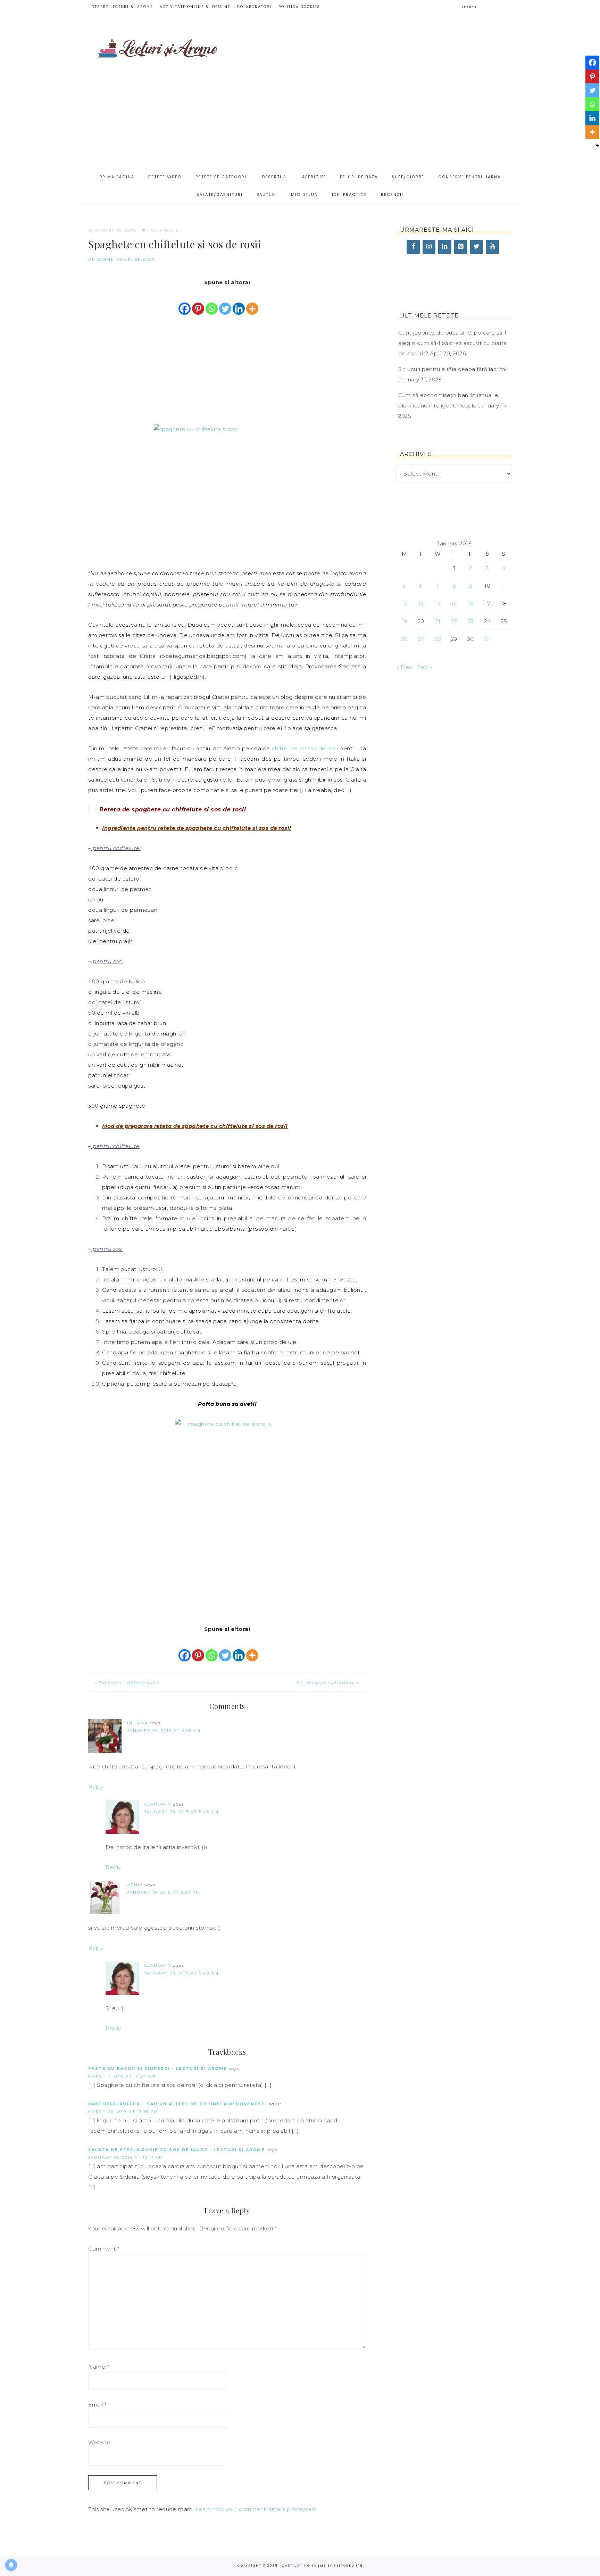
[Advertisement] (373, 91)
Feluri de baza (136, 259)
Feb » (425, 667)
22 (454, 621)
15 (454, 604)
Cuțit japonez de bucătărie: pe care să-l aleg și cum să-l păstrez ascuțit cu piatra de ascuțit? (452, 343)
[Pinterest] (198, 302)
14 (438, 604)
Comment (104, 2249)
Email (97, 2405)
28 (438, 639)
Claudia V (158, 1804)
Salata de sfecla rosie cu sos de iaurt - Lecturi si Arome (177, 2150)
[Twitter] (225, 302)
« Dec (405, 667)
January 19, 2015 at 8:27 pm (164, 1892)
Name (98, 2367)
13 (421, 604)
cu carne (101, 259)
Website (99, 2442)
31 (487, 639)
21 (438, 621)
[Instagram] (429, 247)
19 (405, 621)
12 (404, 604)
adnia (135, 1885)
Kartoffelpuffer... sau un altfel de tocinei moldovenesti (178, 2104)
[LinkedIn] (445, 247)
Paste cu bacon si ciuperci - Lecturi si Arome (158, 2069)
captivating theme (304, 2566)
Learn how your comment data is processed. (256, 2509)
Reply (96, 1787)
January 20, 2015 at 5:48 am (182, 1812)
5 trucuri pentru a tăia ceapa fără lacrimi (452, 369)
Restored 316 (348, 2566)
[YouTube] (492, 247)
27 (421, 639)
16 (470, 604)
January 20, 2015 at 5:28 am (164, 1731)
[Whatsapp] (212, 302)
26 (405, 639)
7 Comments (162, 230)
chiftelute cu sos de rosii (305, 748)
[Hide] (597, 146)
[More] (252, 302)
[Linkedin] (239, 302)
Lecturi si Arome (158, 45)
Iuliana (137, 1723)
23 (471, 621)
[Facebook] (185, 302)
